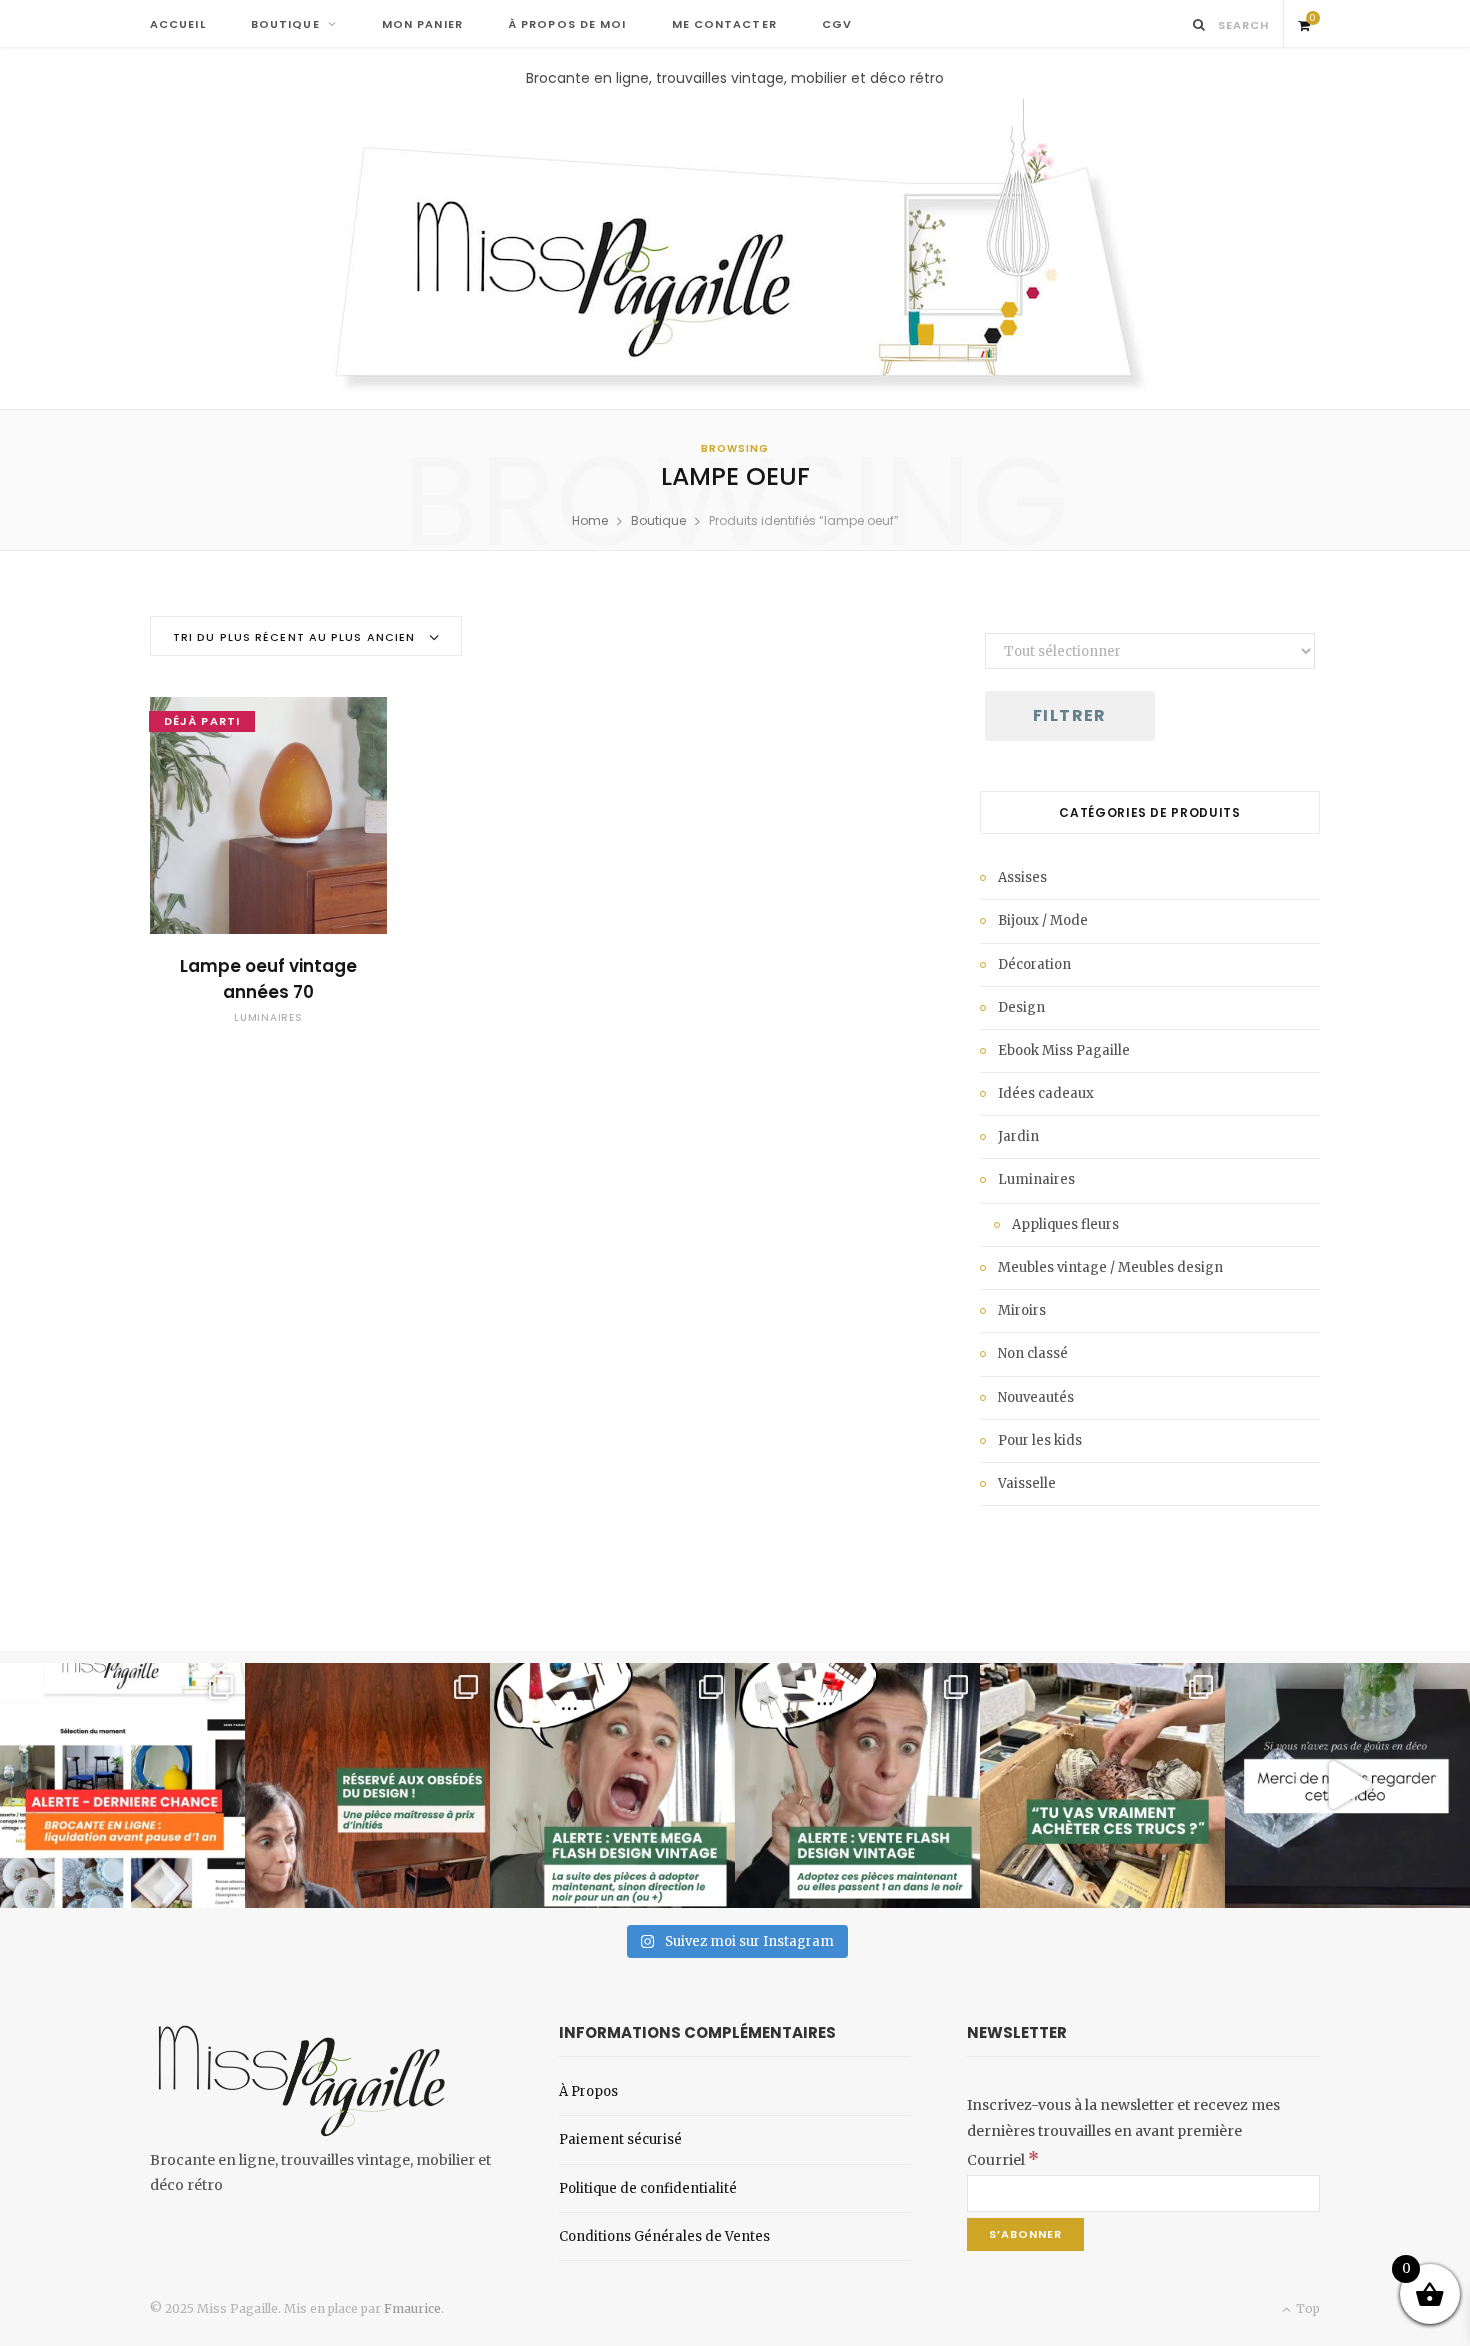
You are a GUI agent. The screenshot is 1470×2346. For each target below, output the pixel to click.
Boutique (658, 520)
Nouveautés (1036, 1397)
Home (590, 520)
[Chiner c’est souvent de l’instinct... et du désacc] (1102, 1785)
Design (1021, 1007)
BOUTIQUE (285, 24)
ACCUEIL (178, 24)
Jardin (1018, 1136)
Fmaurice (412, 2308)
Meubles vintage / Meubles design (1110, 1267)
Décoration (1034, 964)
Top (1306, 2308)
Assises (1022, 877)
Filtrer (1070, 715)
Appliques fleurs (1065, 1224)
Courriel (1003, 2160)
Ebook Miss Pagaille (1064, 1050)
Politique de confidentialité (648, 2188)
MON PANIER (422, 24)
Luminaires (268, 1017)
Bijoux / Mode (1043, 920)
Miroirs (1022, 1310)
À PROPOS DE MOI (567, 24)
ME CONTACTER (724, 24)
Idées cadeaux (1046, 1093)
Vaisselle (1027, 1483)
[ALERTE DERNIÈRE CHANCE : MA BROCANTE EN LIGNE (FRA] (122, 1785)
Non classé (1033, 1353)
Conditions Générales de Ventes (664, 2236)
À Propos (588, 2091)
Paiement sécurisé (620, 2139)
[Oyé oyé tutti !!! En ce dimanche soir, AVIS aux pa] (367, 1785)
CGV (837, 24)
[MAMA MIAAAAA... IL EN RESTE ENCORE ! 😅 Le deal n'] (612, 1785)
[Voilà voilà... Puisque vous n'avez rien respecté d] (1347, 1785)
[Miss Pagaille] (735, 249)
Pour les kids (1040, 1440)
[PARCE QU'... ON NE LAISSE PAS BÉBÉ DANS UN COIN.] (857, 1785)
